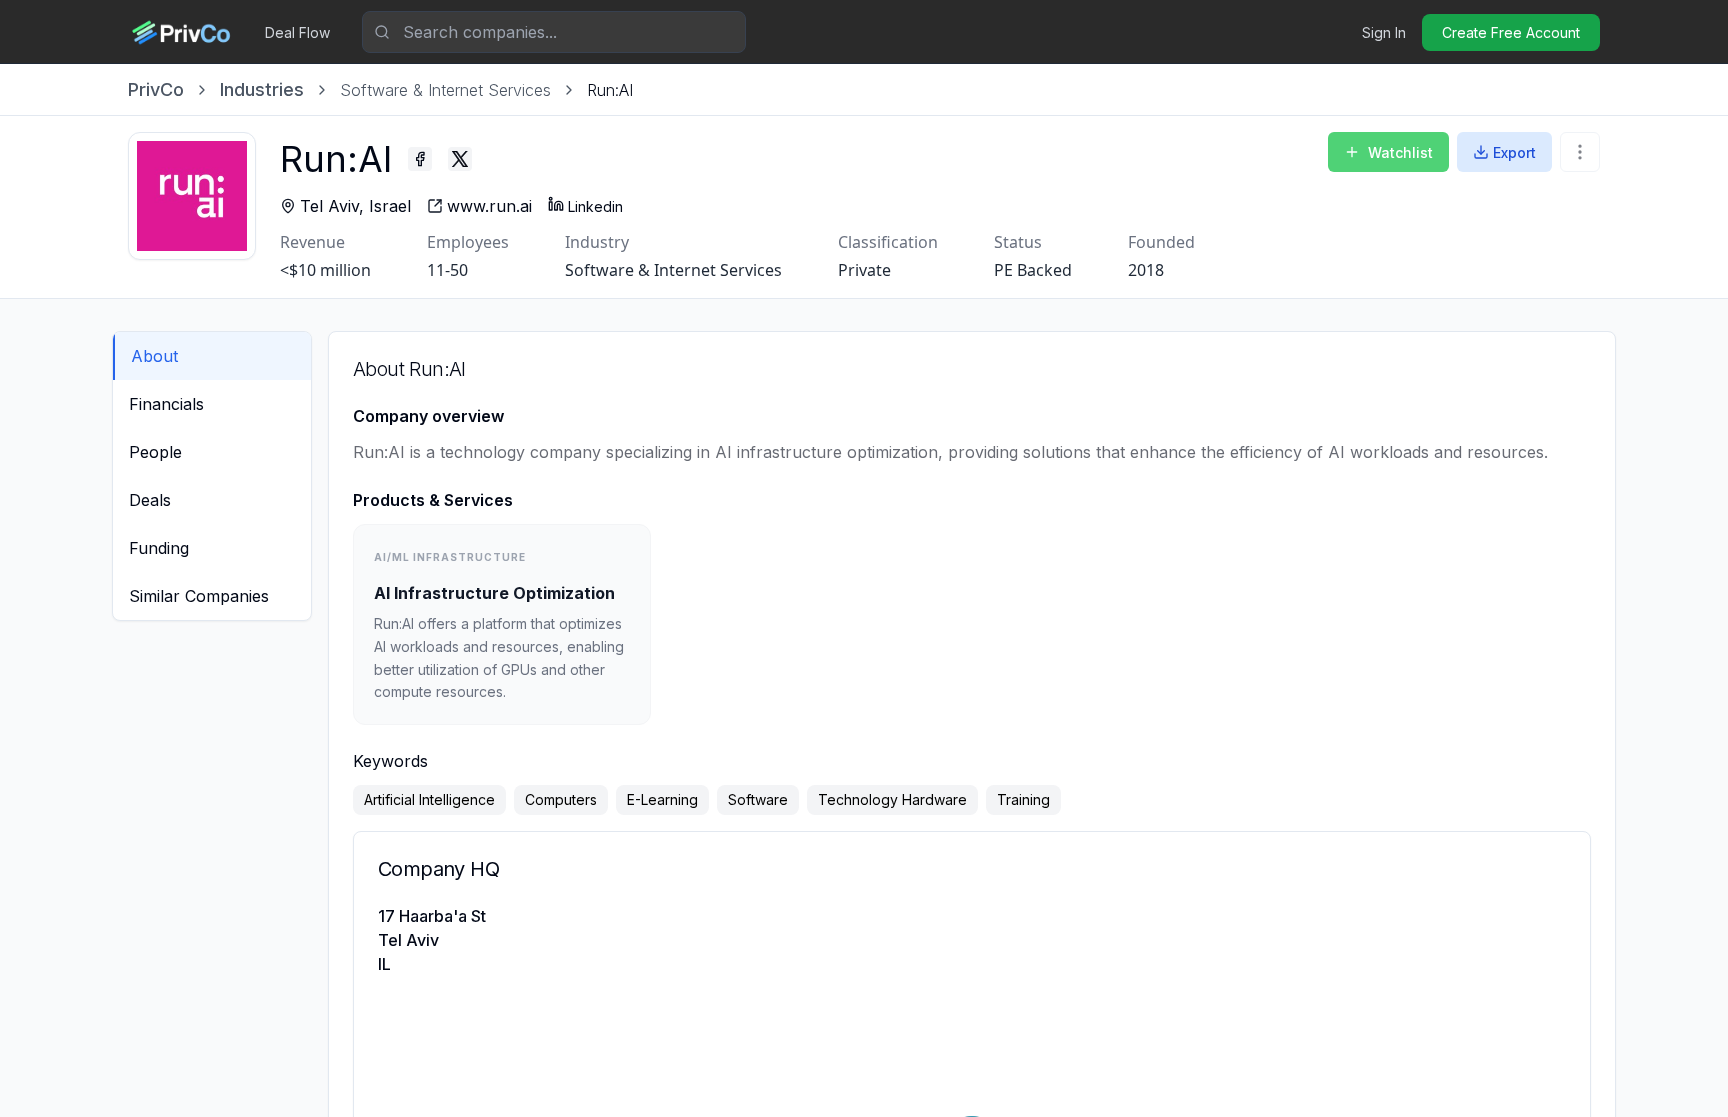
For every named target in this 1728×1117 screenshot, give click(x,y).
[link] (610, 90)
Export (1514, 152)
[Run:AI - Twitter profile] (460, 159)
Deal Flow (297, 32)
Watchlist (1400, 152)
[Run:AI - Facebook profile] (420, 159)
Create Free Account (1511, 32)
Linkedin (595, 206)
